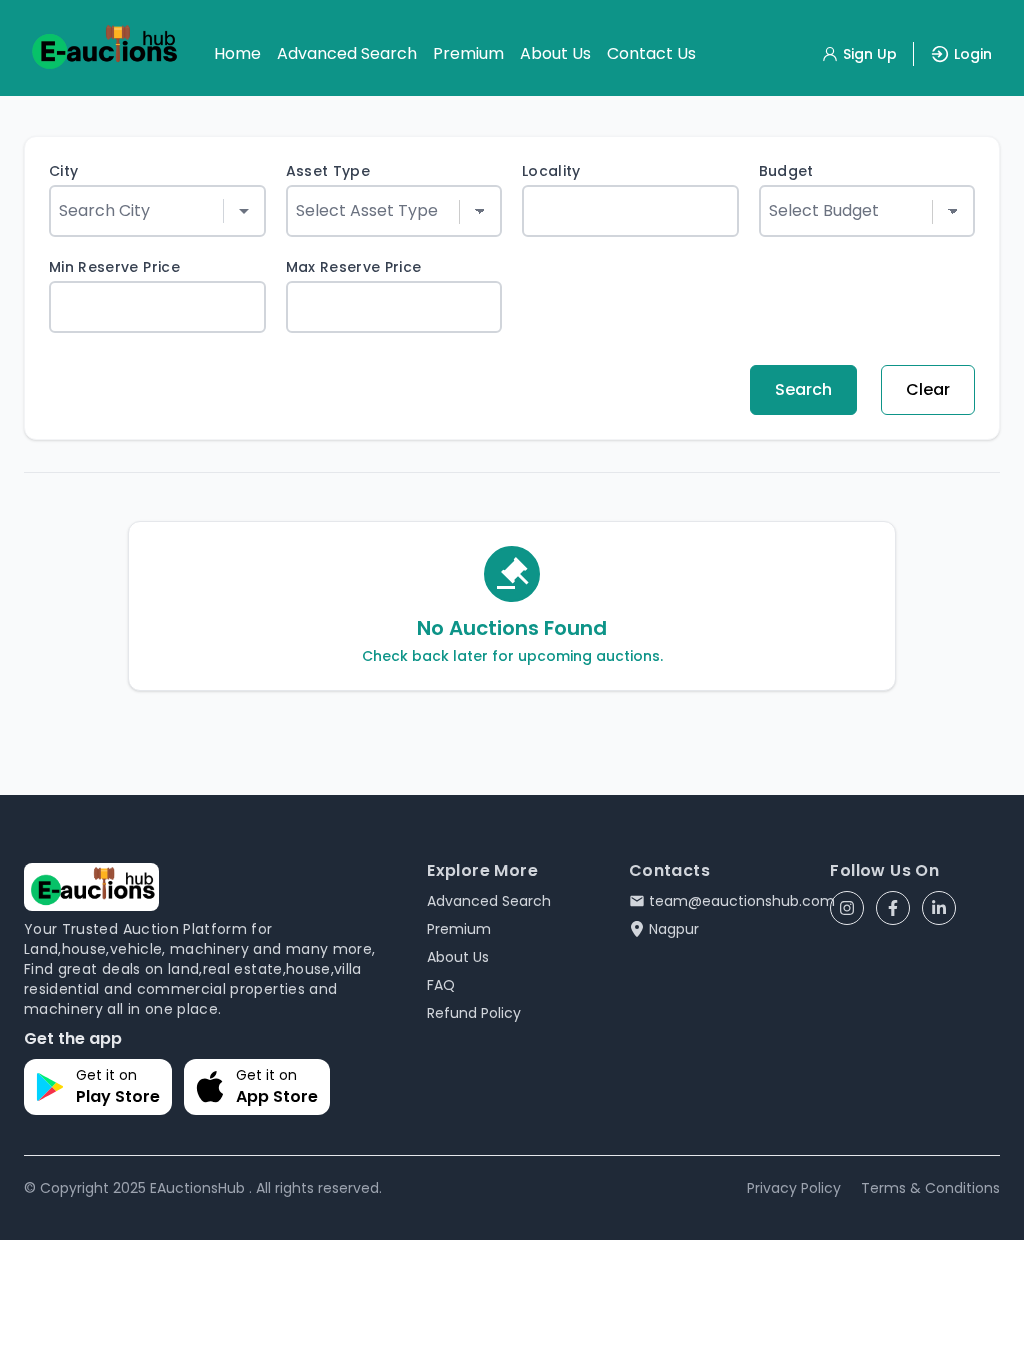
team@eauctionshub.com (742, 901)
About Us (555, 53)
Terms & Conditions (930, 1188)
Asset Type (328, 171)
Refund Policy (474, 1013)
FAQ (441, 985)
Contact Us (651, 53)
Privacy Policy (794, 1188)
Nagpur (674, 929)
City (63, 171)
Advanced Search (347, 53)
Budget (786, 171)
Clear (928, 389)
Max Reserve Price (354, 267)
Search (803, 389)
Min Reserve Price (114, 267)
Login (973, 54)
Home (237, 53)
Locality (551, 171)
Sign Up (870, 54)
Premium (468, 53)
